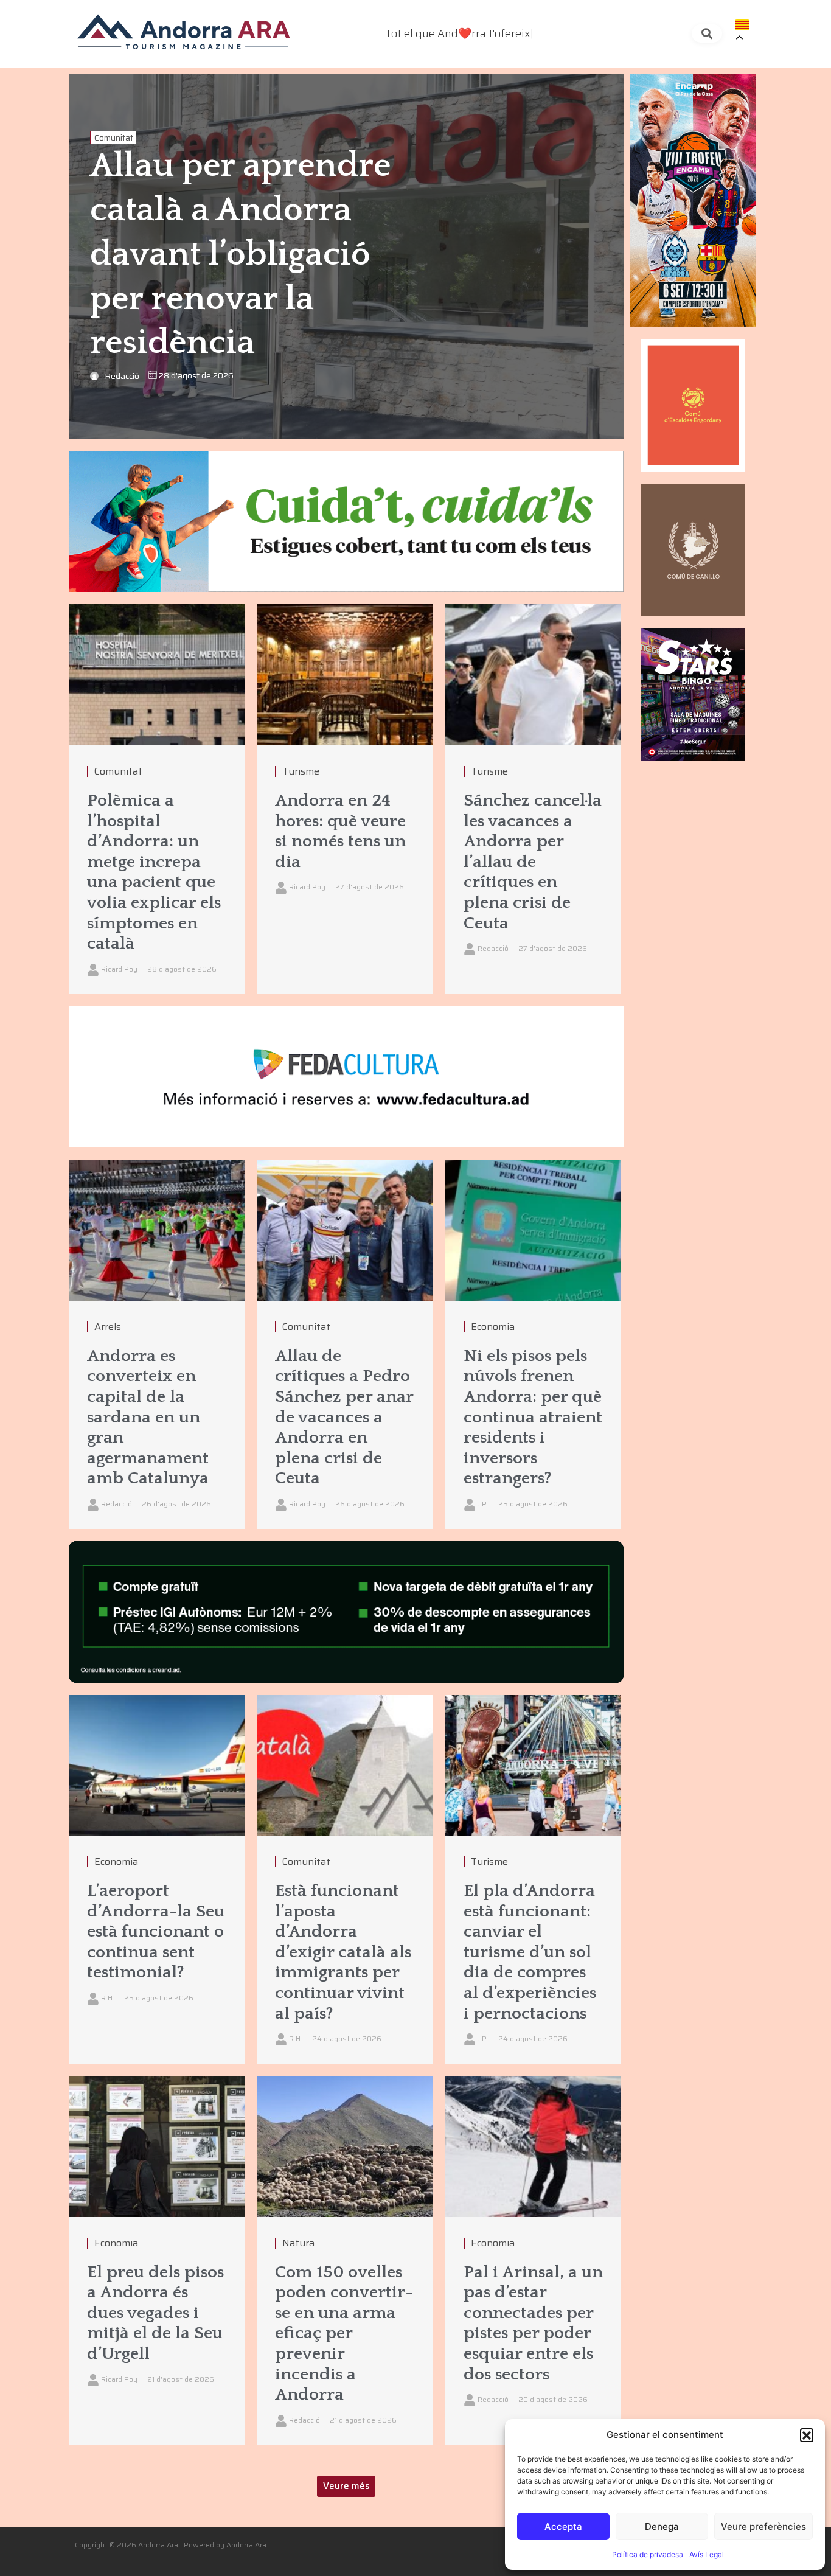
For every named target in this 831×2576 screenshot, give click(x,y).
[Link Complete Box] (157, 799)
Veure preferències (763, 2526)
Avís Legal (707, 2554)
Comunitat (114, 138)
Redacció (122, 376)
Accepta (563, 2526)
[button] (807, 2435)
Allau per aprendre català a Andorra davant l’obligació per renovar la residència (240, 255)
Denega (662, 2526)
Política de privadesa (648, 2554)
